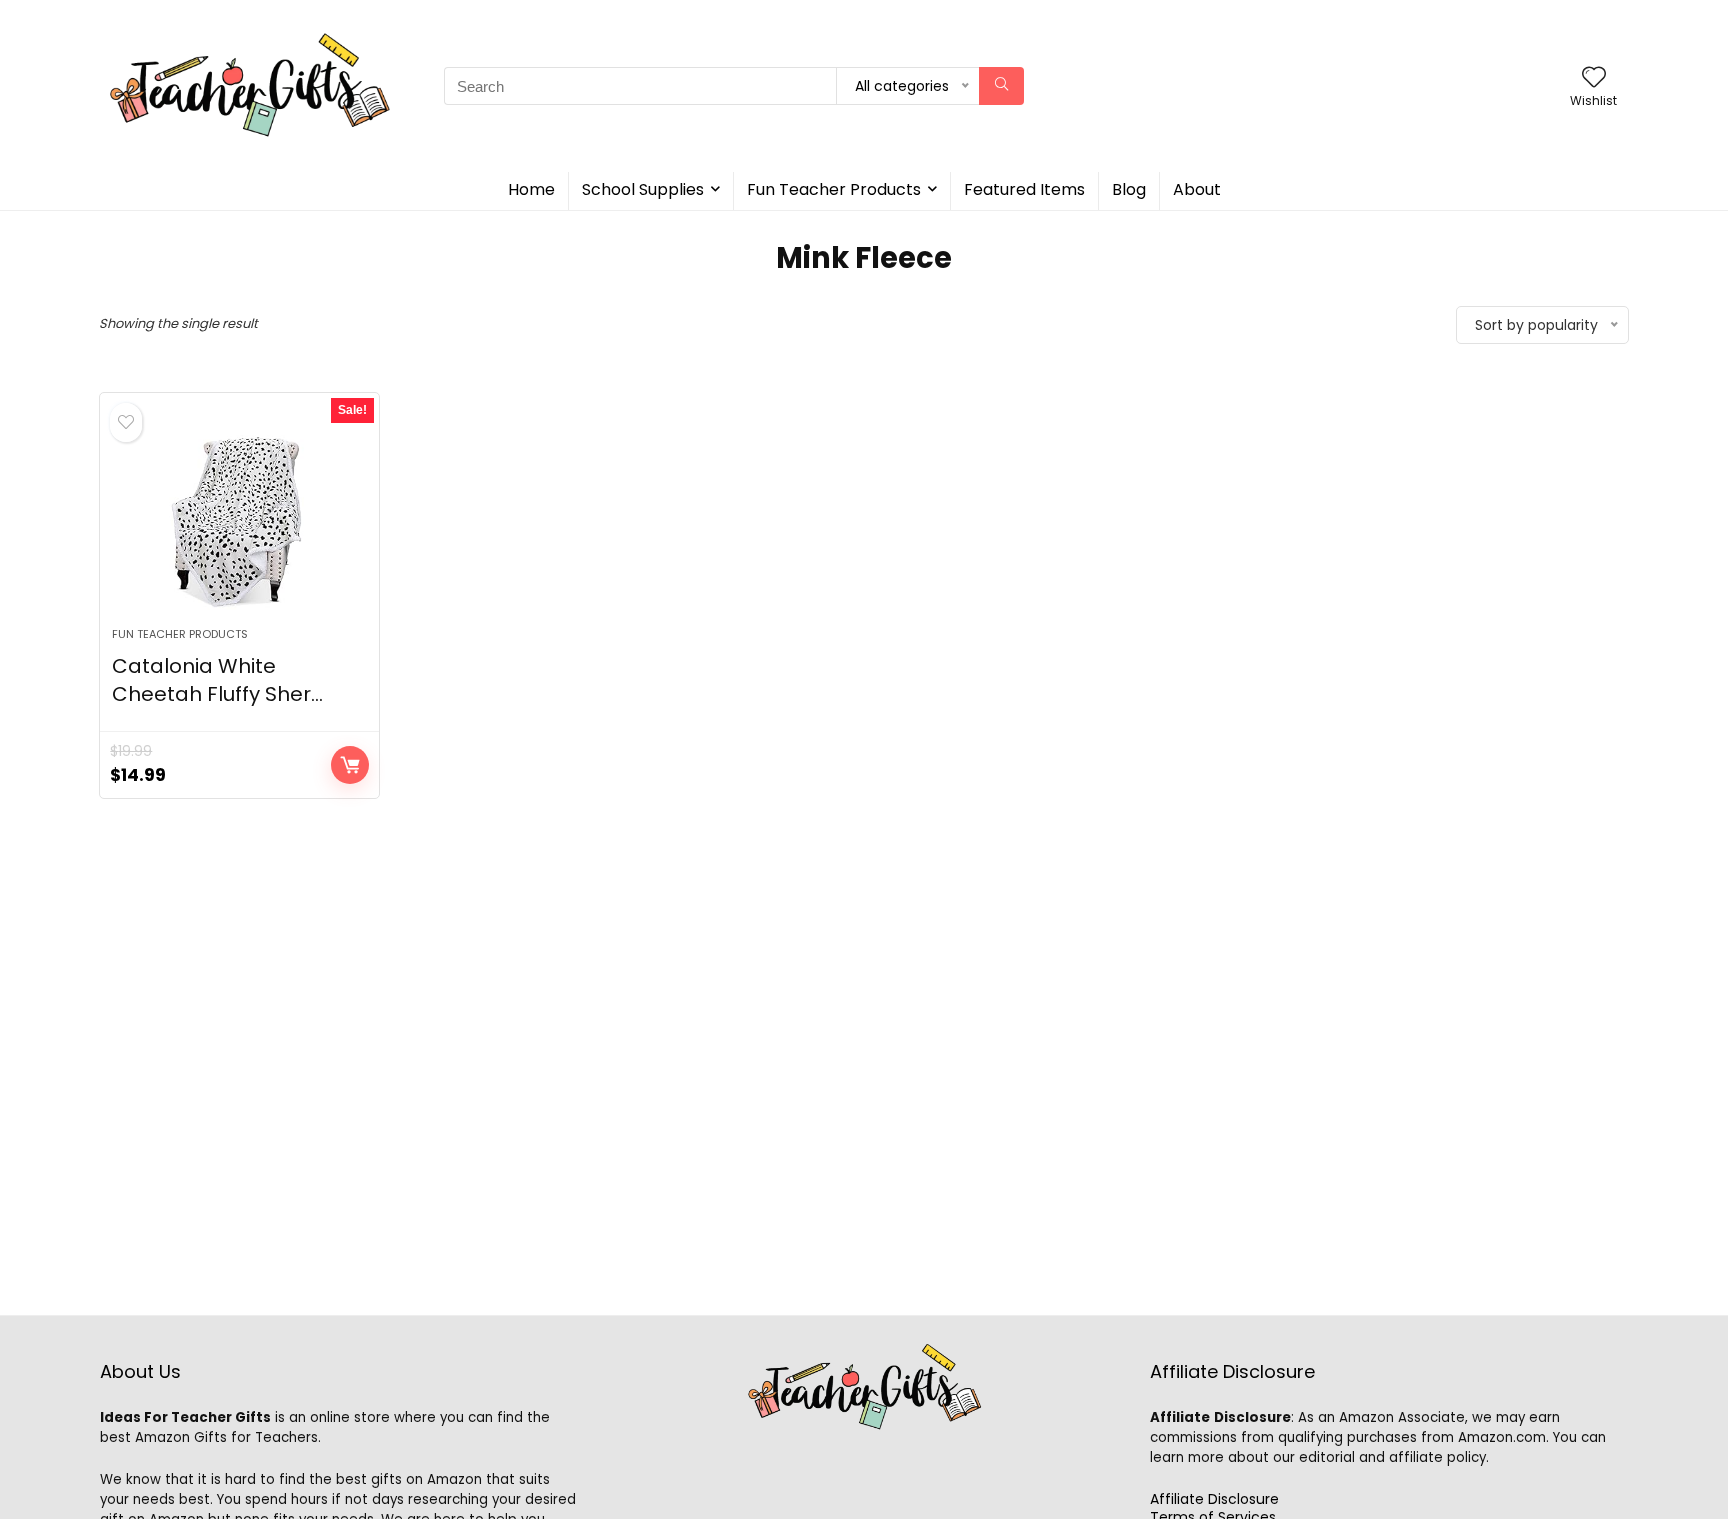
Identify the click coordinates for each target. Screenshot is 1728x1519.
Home (531, 189)
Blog (1129, 189)
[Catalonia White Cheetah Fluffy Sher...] (239, 520)
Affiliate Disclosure (1214, 1499)
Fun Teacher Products (834, 189)
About (1197, 189)
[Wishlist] (1594, 78)
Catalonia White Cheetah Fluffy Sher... (217, 680)
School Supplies (643, 189)
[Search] (1001, 86)
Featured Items (1024, 189)
